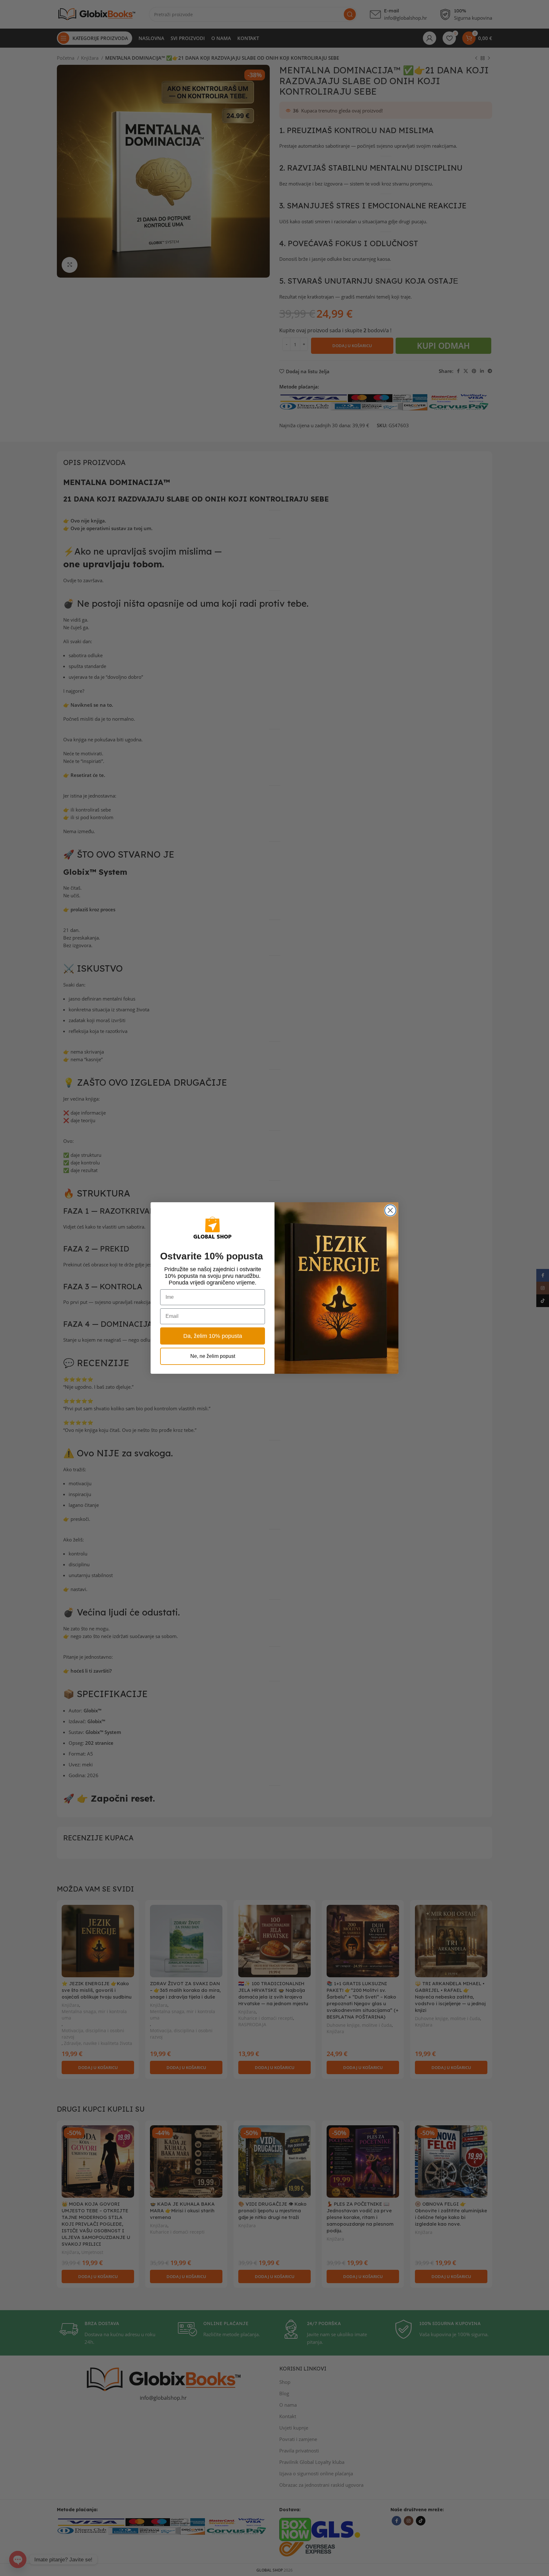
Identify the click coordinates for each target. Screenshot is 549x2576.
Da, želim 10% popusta (213, 1336)
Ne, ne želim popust (213, 1356)
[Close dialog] (390, 1210)
